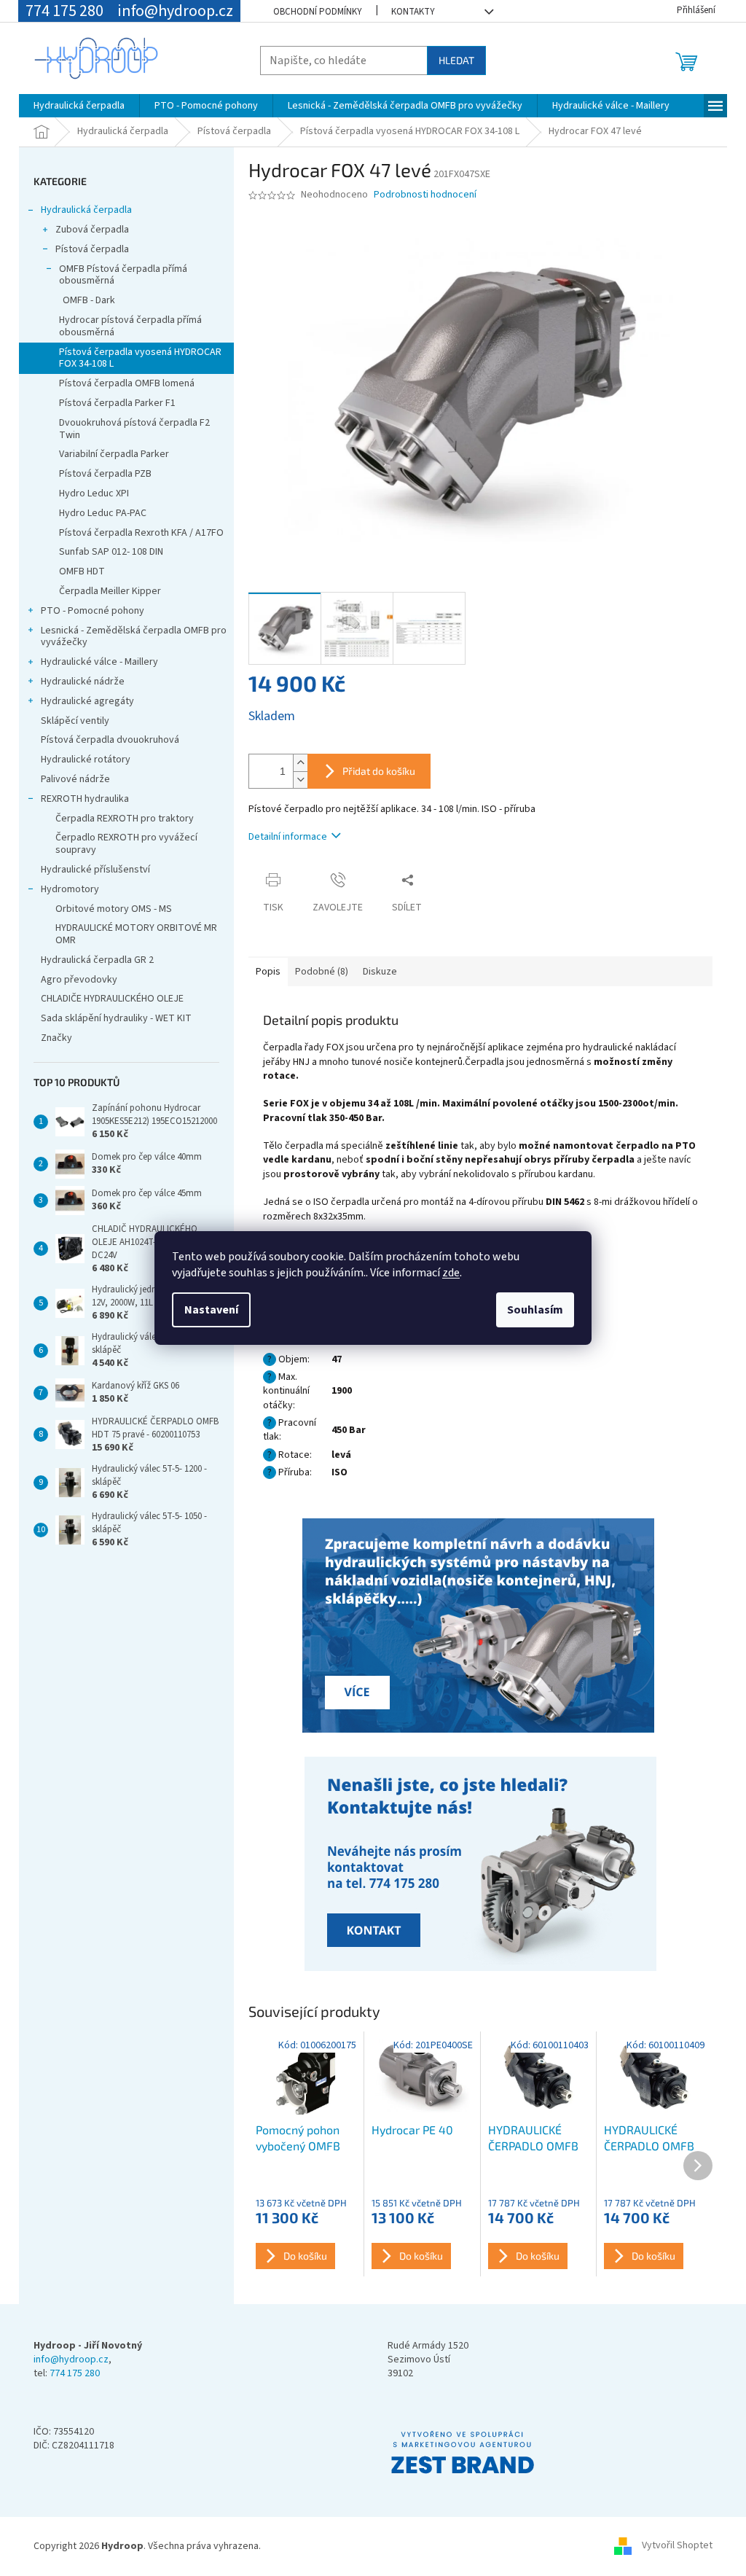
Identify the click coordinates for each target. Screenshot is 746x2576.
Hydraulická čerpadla (86, 210)
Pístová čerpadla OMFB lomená (127, 383)
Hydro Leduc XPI (94, 493)
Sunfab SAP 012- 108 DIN (111, 552)
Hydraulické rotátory (86, 760)
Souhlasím (535, 1310)
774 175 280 (75, 2374)
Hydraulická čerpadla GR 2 (97, 960)
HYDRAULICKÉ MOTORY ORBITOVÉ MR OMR (136, 934)
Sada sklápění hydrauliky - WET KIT (116, 1018)
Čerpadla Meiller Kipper (110, 591)
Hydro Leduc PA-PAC (103, 513)
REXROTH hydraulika (85, 799)
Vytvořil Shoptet (677, 2546)
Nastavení (211, 1310)
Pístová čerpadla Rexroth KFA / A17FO (141, 533)
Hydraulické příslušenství (95, 870)
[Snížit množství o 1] (300, 780)
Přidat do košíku (379, 771)
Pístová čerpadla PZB (105, 474)
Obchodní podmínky (318, 12)
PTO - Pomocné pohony (93, 611)
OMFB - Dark (89, 300)
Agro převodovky (79, 980)
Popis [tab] (268, 972)
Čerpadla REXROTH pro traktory (125, 819)
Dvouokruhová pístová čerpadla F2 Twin (134, 429)
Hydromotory (70, 889)
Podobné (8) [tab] (322, 972)
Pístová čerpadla (92, 249)
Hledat (456, 60)
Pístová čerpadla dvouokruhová (110, 740)
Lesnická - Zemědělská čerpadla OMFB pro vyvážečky (134, 637)
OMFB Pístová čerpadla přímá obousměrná (123, 275)
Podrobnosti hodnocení (425, 195)
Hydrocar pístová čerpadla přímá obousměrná (130, 326)
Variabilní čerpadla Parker (114, 454)
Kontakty (413, 12)
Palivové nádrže (75, 779)
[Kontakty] (480, 1627)
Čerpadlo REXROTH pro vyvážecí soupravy (126, 844)
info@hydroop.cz (71, 2360)
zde (451, 1273)
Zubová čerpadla (92, 230)
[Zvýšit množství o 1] (300, 763)
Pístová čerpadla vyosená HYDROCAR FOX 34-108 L (140, 358)
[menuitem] (79, 106)
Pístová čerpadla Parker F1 (117, 403)
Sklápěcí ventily (75, 721)
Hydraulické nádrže (83, 682)
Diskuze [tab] (380, 972)
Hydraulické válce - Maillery (99, 662)
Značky (56, 1038)
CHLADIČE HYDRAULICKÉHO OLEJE (112, 999)
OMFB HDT (82, 571)
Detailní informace (288, 837)
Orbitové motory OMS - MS (114, 909)
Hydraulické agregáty (87, 701)
